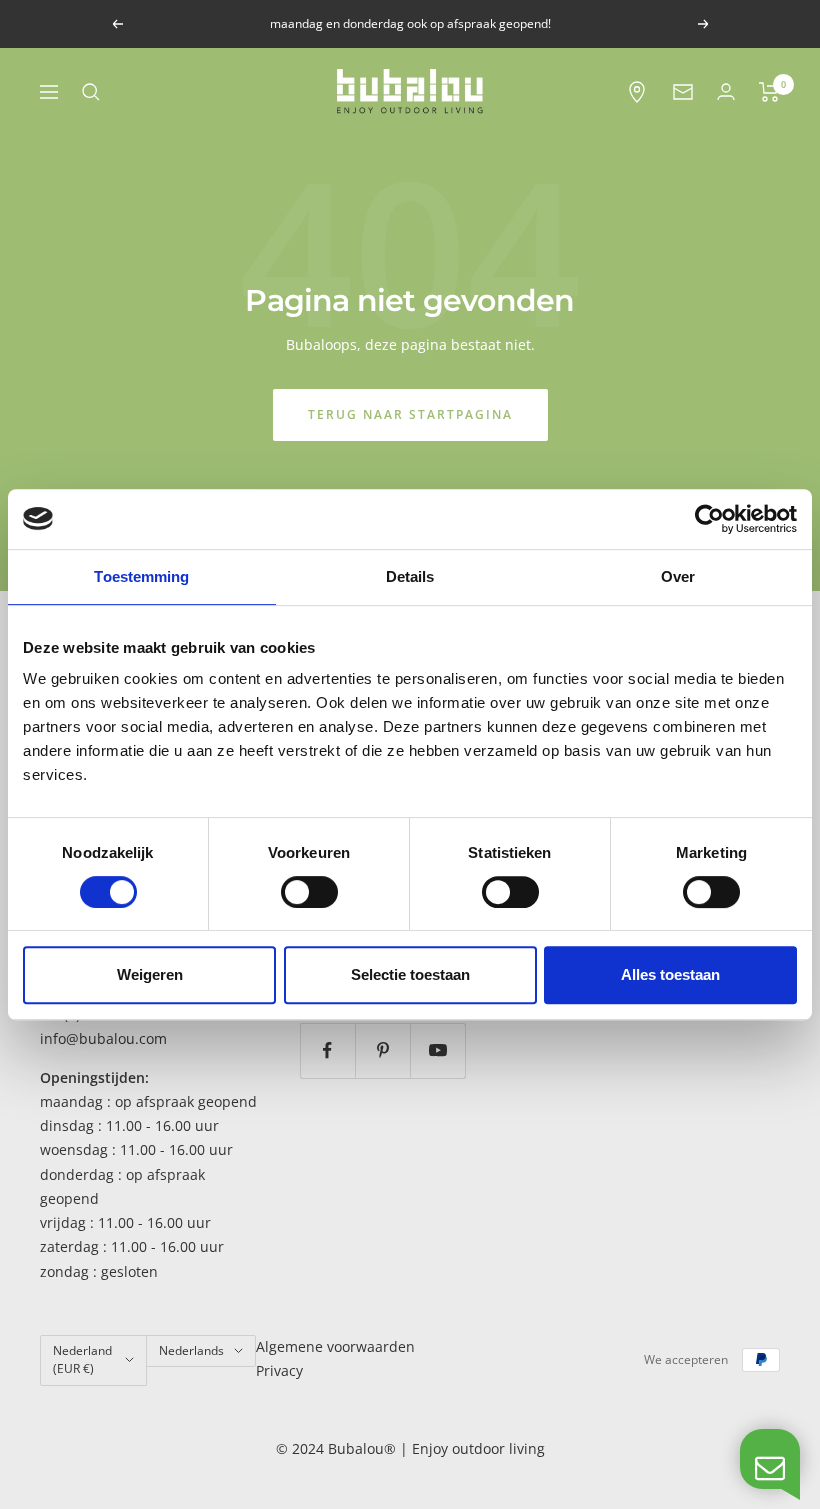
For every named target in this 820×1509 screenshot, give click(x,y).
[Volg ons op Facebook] (327, 1050)
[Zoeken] (91, 92)
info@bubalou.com (103, 1038)
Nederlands (191, 1350)
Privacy (279, 1370)
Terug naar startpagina (410, 414)
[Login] (726, 91)
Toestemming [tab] (141, 576)
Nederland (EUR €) (82, 1359)
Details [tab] (410, 576)
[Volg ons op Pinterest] (382, 1050)
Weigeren (150, 974)
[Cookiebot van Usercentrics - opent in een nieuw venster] (709, 519)
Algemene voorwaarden (335, 1346)
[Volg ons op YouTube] (437, 1050)
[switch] (309, 892)
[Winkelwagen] (769, 92)
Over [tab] (678, 576)
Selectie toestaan (410, 974)
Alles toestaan (670, 974)
